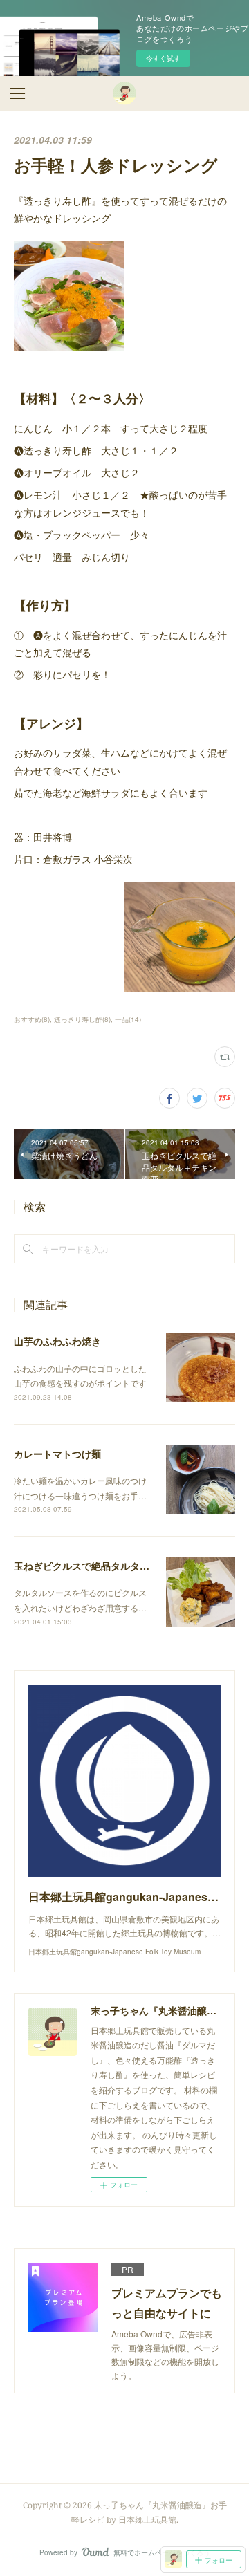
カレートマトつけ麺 (57, 1454)
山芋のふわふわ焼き (57, 1341)
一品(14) (128, 1019)
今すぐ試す (163, 58)
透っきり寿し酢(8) (82, 1019)
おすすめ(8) (32, 1019)
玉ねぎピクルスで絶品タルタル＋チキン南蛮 (111, 1566)
